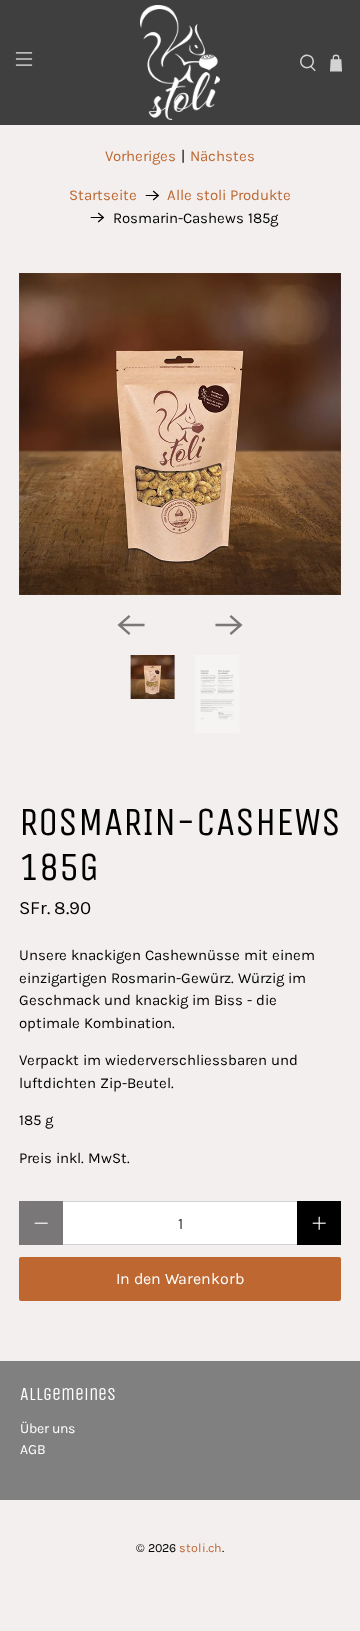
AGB (33, 1449)
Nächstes (222, 156)
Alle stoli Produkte (229, 195)
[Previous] (131, 625)
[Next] (229, 625)
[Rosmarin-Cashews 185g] (180, 434)
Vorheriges (140, 156)
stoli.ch (200, 1548)
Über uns (47, 1428)
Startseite (103, 195)
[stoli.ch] (180, 62)
